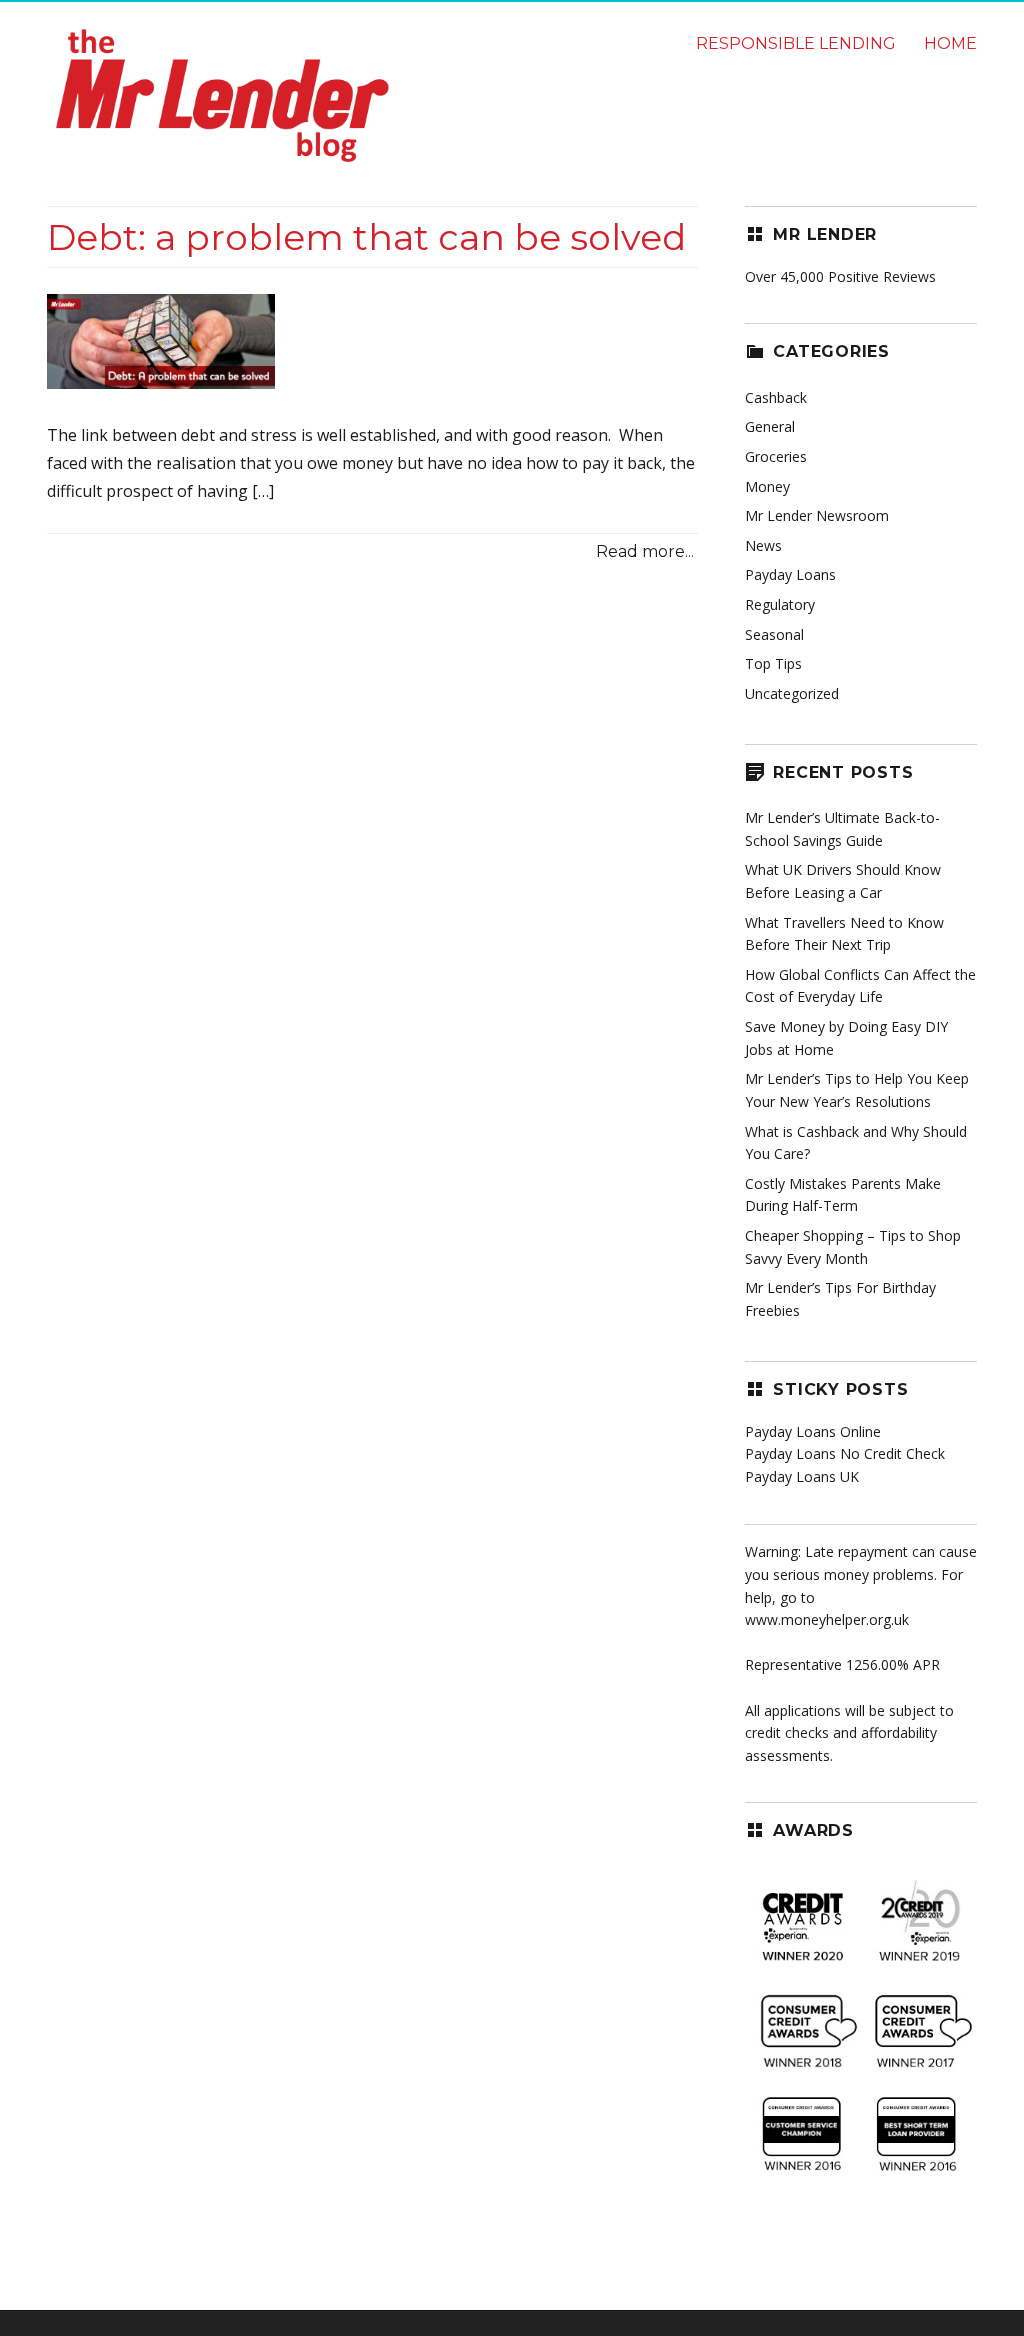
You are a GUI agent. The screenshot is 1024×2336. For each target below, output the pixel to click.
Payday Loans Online (813, 1431)
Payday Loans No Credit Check (845, 1453)
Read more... (645, 551)
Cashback (776, 397)
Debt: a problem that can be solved (366, 237)
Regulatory (780, 604)
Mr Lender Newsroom (817, 515)
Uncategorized (792, 693)
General (770, 426)
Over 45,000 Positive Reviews (840, 276)
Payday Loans (790, 574)
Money (767, 486)
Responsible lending (796, 43)
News (763, 545)
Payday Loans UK (802, 1476)
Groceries (776, 456)
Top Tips (773, 663)
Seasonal (774, 634)
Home (950, 43)
